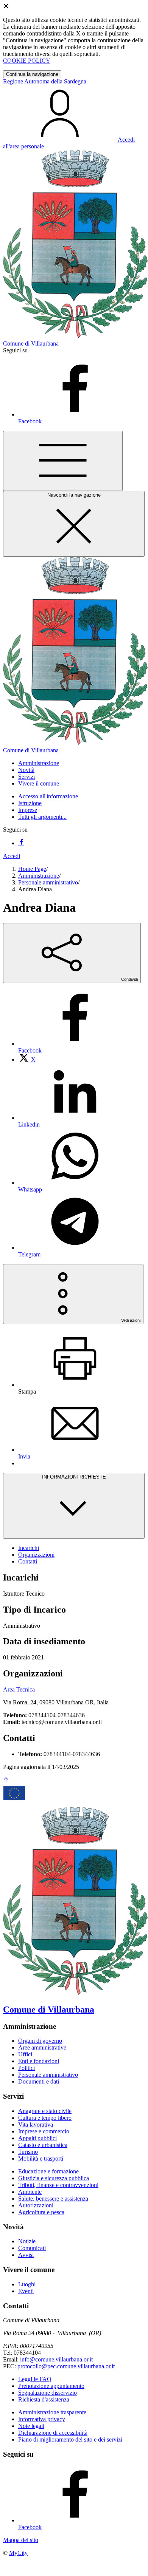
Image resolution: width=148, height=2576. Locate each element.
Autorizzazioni (36, 2205)
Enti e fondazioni (39, 2061)
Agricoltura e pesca (41, 2212)
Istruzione (30, 803)
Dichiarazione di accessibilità (53, 2433)
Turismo (28, 2152)
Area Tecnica (19, 1689)
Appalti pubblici (37, 2138)
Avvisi (26, 2255)
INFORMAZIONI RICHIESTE (74, 1477)
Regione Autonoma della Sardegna (45, 81)
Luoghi (27, 2284)
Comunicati (32, 2248)
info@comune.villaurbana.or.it (56, 2359)
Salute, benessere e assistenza (53, 2199)
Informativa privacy (42, 2419)
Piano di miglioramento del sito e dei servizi (70, 2439)
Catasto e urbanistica (43, 2145)
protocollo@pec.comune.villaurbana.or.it (66, 2366)
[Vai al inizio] (6, 1780)
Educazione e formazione (48, 2171)
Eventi (26, 2291)
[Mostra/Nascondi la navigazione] (63, 461)
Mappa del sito (21, 2540)
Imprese (28, 810)
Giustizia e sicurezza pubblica (54, 2178)
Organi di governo (40, 2041)
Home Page (32, 869)
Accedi (12, 856)
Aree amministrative (42, 2047)
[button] (39, 763)
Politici (26, 2068)
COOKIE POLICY (27, 61)
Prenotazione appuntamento (51, 2386)
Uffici (25, 2054)
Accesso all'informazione (48, 796)
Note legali (31, 2426)
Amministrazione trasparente (52, 2412)
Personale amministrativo (48, 882)
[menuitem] (27, 1060)
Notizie (27, 2241)
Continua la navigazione (32, 74)
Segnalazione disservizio (48, 2393)
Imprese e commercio (44, 2131)
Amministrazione (39, 876)
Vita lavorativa (36, 2125)
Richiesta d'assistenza (44, 2399)
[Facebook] (21, 843)
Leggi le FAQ (35, 2379)
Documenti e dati (39, 2081)
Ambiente (30, 2192)
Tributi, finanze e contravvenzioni (58, 2185)
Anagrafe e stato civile (45, 2111)
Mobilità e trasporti (41, 2158)
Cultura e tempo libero (45, 2118)
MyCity (18, 2553)
